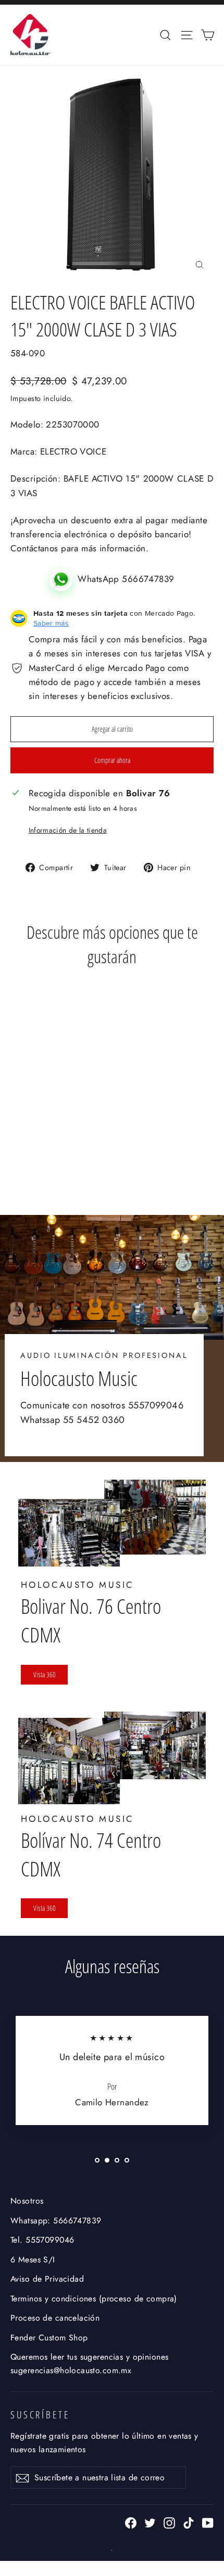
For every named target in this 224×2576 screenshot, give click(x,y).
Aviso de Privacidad (47, 2279)
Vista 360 (45, 1674)
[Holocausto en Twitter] (150, 2522)
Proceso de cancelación (55, 2318)
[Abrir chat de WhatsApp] (64, 579)
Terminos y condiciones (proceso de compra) (94, 2299)
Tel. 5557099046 (42, 2240)
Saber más (51, 623)
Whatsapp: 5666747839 (56, 2221)
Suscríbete (40, 2415)
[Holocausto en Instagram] (169, 2522)
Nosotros (27, 2201)
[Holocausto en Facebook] (131, 2522)
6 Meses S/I (33, 2260)
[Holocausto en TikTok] (189, 2522)
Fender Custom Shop (49, 2338)
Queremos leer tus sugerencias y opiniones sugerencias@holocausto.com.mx (89, 2363)
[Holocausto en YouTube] (208, 2522)
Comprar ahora (112, 760)
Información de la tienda (68, 830)
